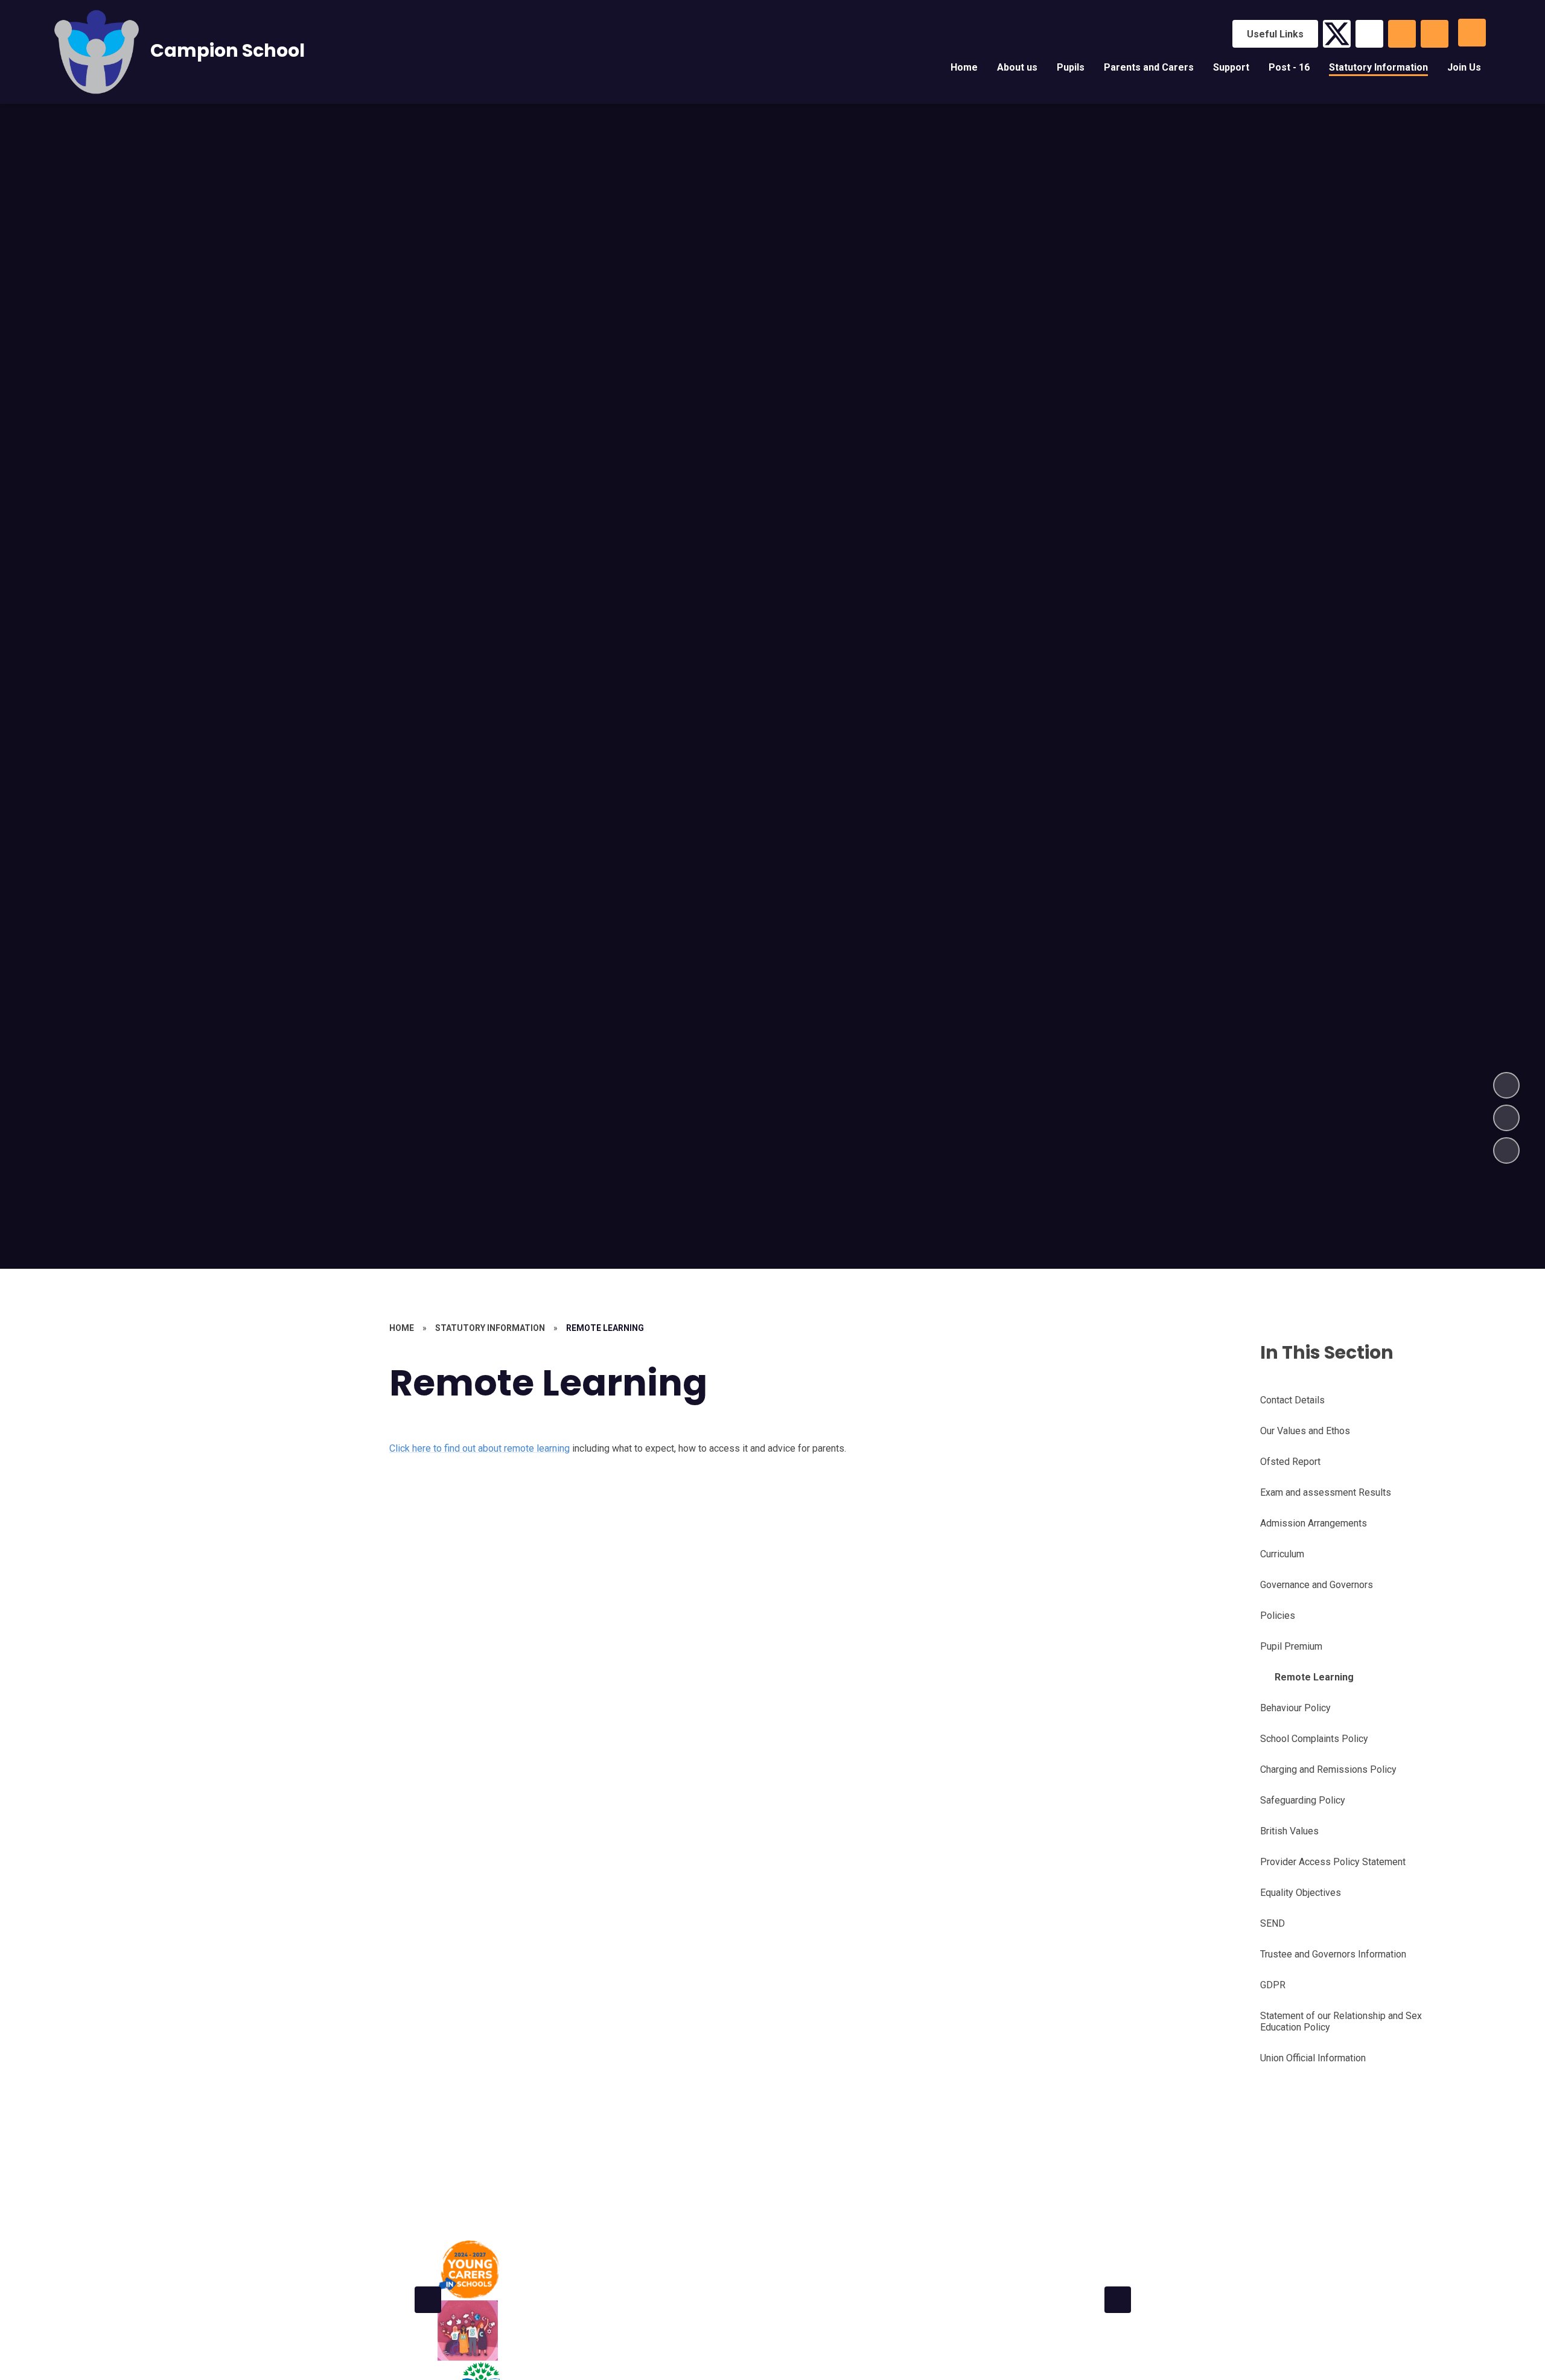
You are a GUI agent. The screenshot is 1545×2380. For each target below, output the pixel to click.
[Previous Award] (428, 2300)
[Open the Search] (1402, 34)
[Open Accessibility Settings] (1435, 34)
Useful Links (1275, 34)
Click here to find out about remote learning (479, 1448)
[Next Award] (1118, 2300)
